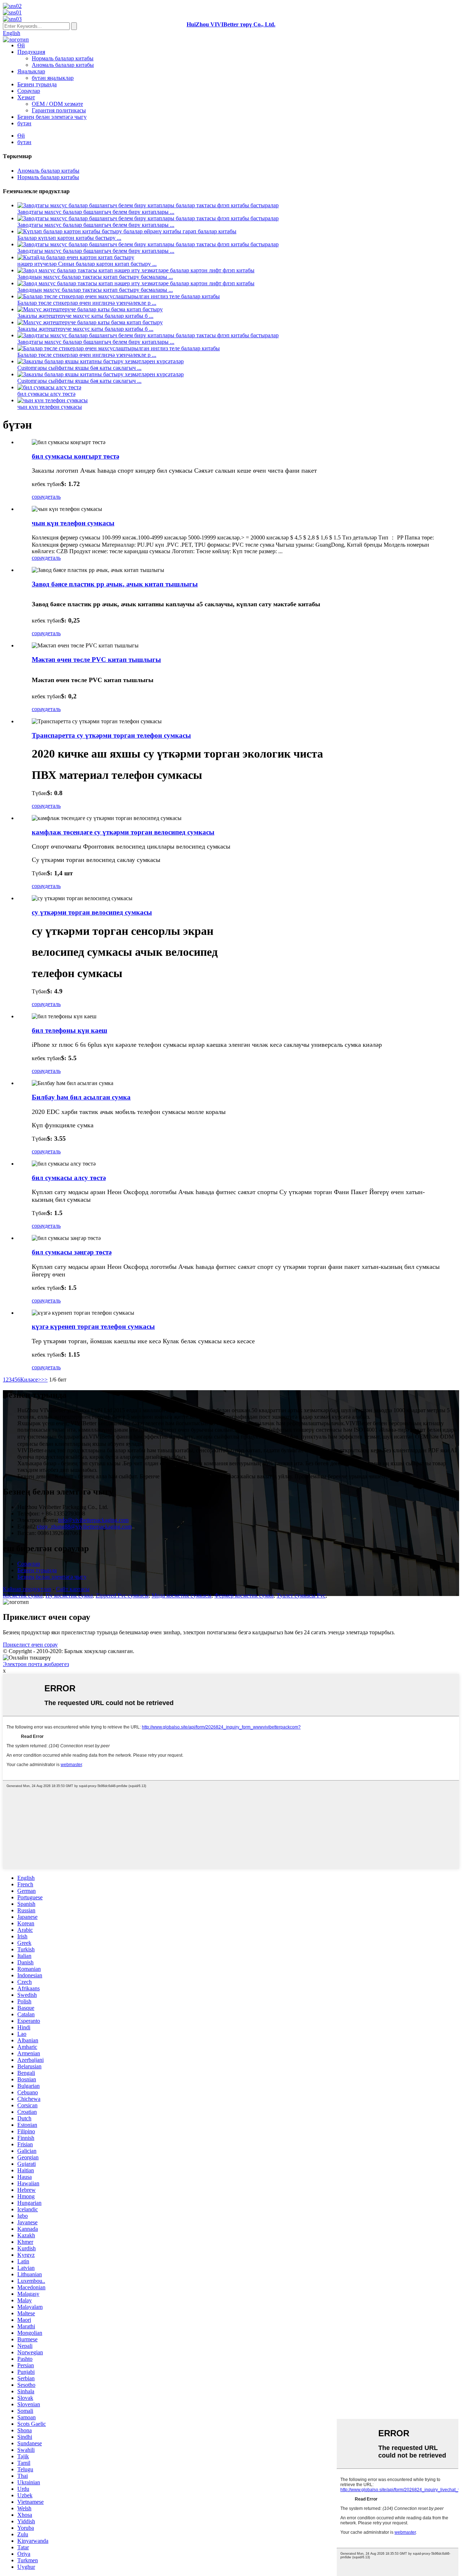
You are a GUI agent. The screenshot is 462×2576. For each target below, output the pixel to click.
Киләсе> (31, 1380)
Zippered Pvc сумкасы (122, 1595)
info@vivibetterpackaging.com (93, 1520)
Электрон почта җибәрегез (36, 1664)
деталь (53, 497)
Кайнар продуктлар (27, 1589)
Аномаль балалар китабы (63, 65)
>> (44, 1380)
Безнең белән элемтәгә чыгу (52, 117)
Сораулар (29, 91)
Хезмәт (26, 97)
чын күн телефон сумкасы (50, 407)
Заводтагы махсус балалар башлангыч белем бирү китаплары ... (96, 212)
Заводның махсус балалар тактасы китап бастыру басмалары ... (95, 277)
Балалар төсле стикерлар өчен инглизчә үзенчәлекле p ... (87, 303)
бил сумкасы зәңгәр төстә (72, 1252)
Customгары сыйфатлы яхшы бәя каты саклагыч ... (79, 368)
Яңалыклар (31, 71)
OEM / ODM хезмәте (57, 104)
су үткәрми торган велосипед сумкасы (92, 912)
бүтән (24, 123)
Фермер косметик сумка (244, 1595)
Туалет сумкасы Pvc (301, 1595)
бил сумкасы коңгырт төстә (75, 456)
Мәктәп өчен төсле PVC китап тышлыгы (96, 660)
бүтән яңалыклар (53, 78)
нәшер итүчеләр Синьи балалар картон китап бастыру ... (87, 264)
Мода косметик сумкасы (182, 1595)
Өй (21, 45)
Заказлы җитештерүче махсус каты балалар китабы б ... (85, 316)
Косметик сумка (23, 1595)
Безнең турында (37, 84)
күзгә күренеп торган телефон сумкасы (93, 1326)
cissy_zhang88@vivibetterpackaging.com (84, 1526)
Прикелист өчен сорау (30, 1645)
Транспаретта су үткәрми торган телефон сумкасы (111, 735)
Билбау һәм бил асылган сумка (81, 1097)
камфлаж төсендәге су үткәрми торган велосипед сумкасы (123, 832)
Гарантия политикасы (59, 110)
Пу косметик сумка (69, 1595)
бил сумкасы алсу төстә (46, 394)
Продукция (31, 52)
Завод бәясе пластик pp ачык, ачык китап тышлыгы (115, 584)
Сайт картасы (73, 1589)
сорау (38, 497)
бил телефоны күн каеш (69, 1030)
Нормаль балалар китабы (63, 58)
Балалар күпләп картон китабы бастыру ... (69, 238)
